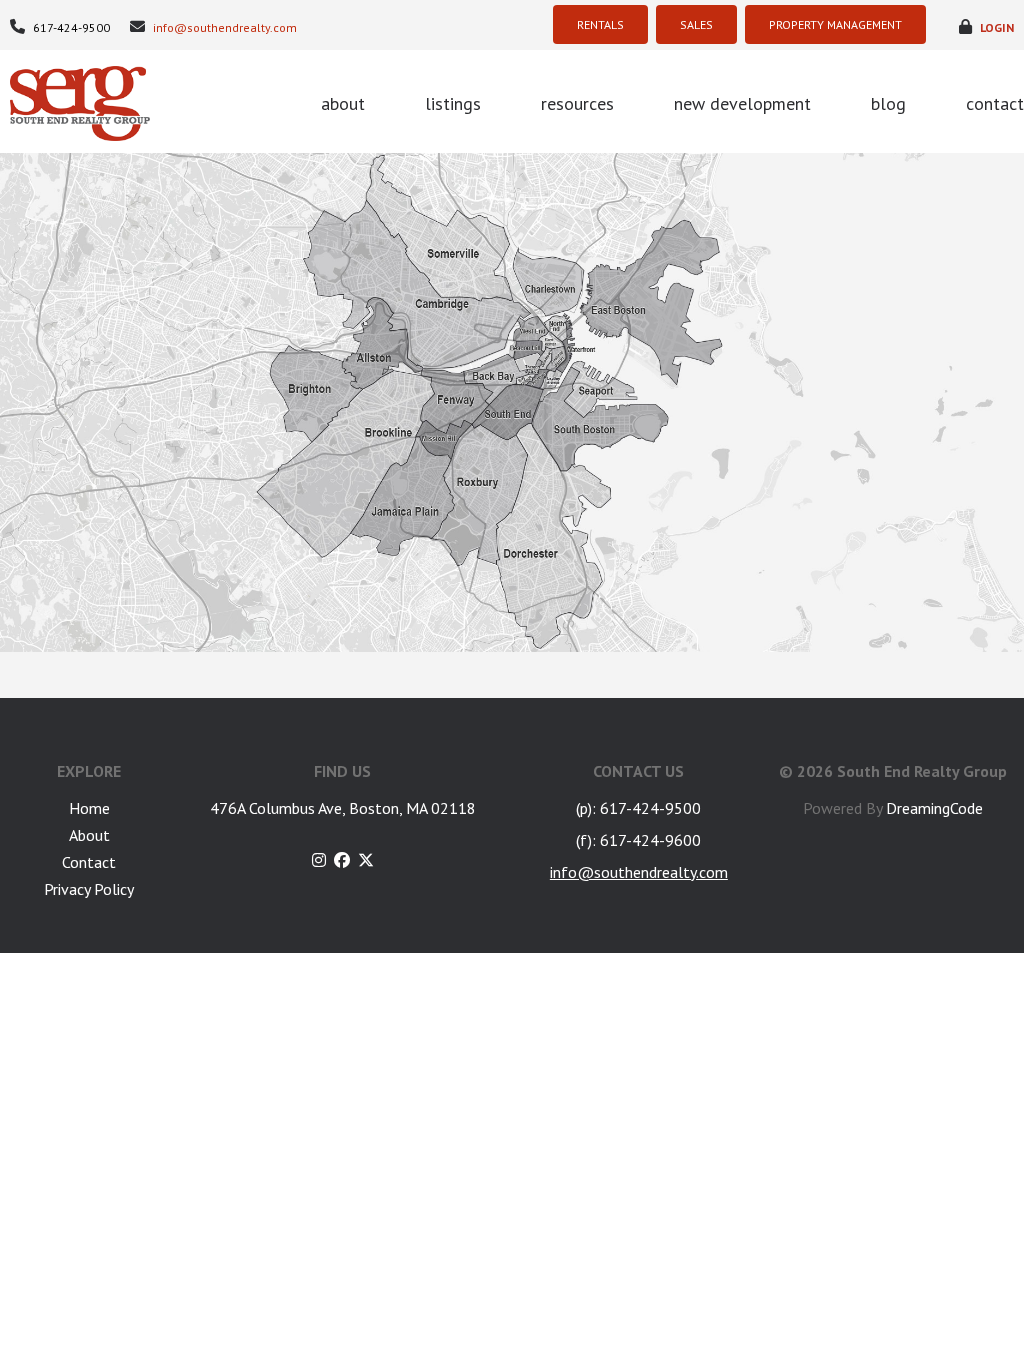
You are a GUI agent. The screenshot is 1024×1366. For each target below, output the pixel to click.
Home (89, 808)
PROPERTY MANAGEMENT (835, 24)
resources (577, 103)
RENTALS (600, 24)
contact (995, 103)
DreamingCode (934, 808)
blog (888, 103)
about (343, 103)
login (995, 27)
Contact (89, 862)
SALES (696, 24)
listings (453, 103)
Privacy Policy (89, 889)
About (89, 835)
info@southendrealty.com (223, 27)
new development (742, 103)
